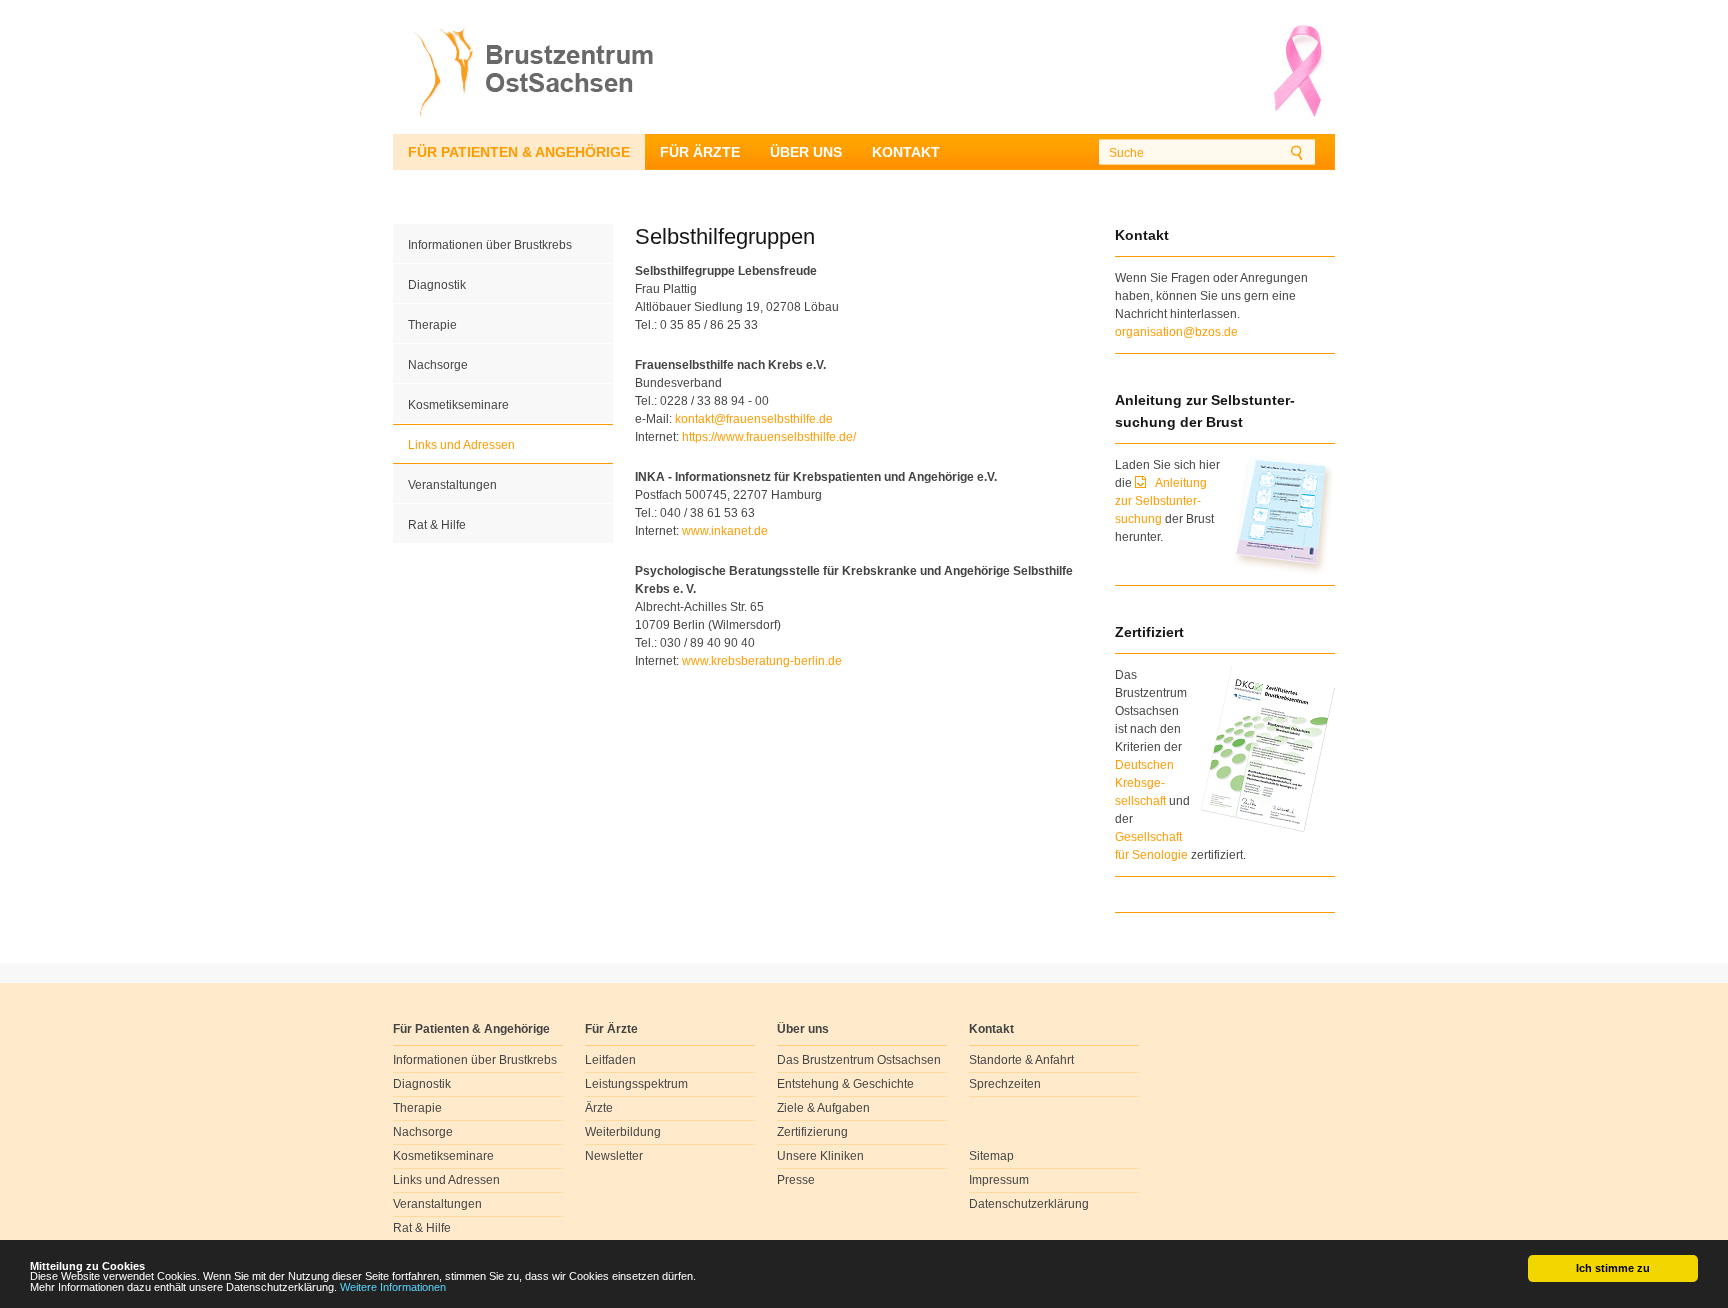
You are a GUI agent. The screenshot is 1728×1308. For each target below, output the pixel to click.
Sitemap (991, 1156)
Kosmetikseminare (458, 405)
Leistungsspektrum (636, 1084)
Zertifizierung (812, 1132)
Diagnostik (437, 285)
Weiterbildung (623, 1132)
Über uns (806, 152)
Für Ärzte (700, 152)
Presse (796, 1180)
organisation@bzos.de (1176, 332)
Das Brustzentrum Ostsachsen (859, 1060)
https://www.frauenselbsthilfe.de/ (769, 437)
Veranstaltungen (452, 485)
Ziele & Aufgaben (823, 1108)
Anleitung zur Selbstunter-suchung (1161, 501)
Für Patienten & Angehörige (519, 152)
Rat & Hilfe (437, 525)
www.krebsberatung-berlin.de (762, 661)
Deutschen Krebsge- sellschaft (1144, 783)
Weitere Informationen (393, 1287)
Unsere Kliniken (820, 1156)
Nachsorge (438, 365)
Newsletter (614, 1156)
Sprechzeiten (1005, 1084)
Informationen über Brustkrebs (490, 245)
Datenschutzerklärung (1029, 1204)
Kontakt (906, 152)
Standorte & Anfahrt (1021, 1060)
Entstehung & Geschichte (845, 1084)
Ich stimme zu (1613, 1268)
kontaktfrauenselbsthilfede (754, 419)
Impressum (999, 1180)
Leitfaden (610, 1060)
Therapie (432, 325)
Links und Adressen (461, 445)
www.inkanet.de (725, 531)
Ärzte (599, 1108)
